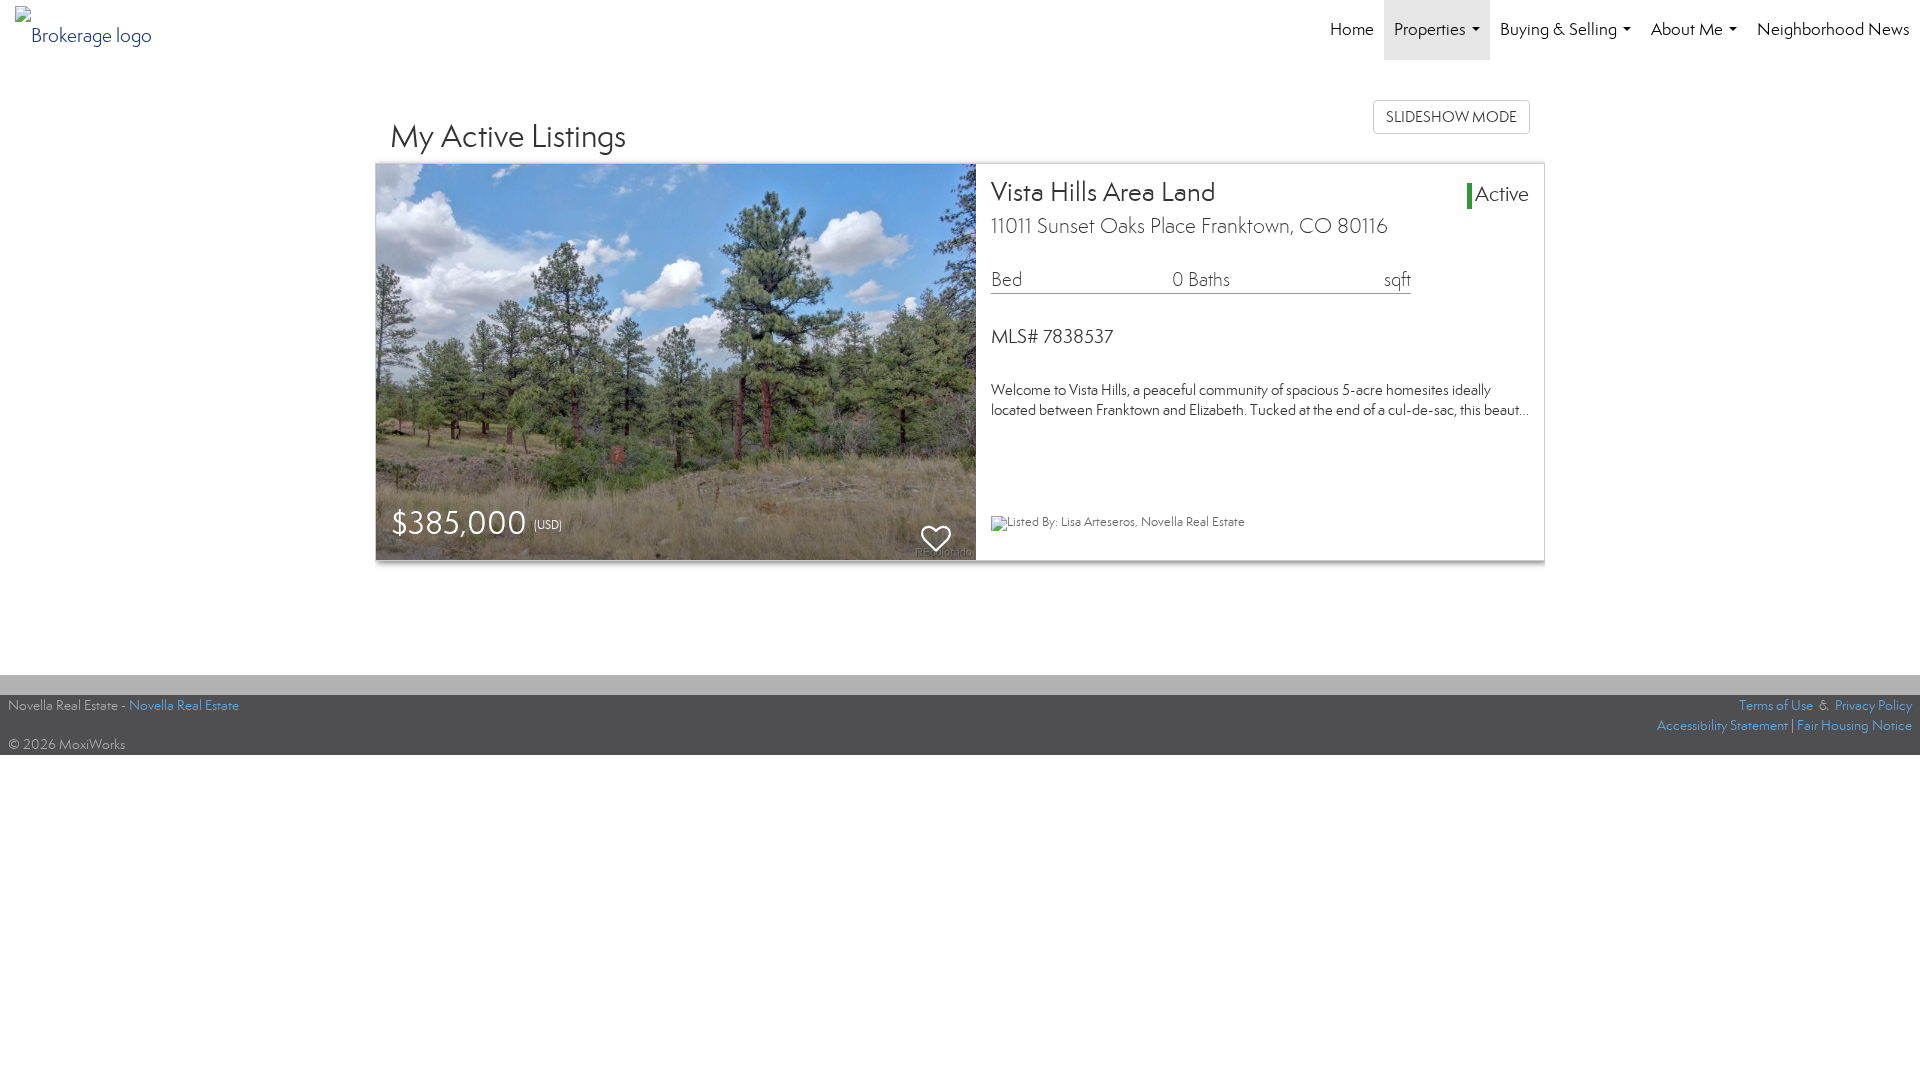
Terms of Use (1776, 705)
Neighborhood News (1833, 29)
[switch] (936, 529)
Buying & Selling (1569, 39)
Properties (1441, 39)
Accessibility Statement (1722, 725)
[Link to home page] (93, 30)
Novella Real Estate (184, 705)
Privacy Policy (1873, 705)
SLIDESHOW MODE (1451, 117)
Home (1352, 29)
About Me (1698, 39)
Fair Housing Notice (1854, 725)
